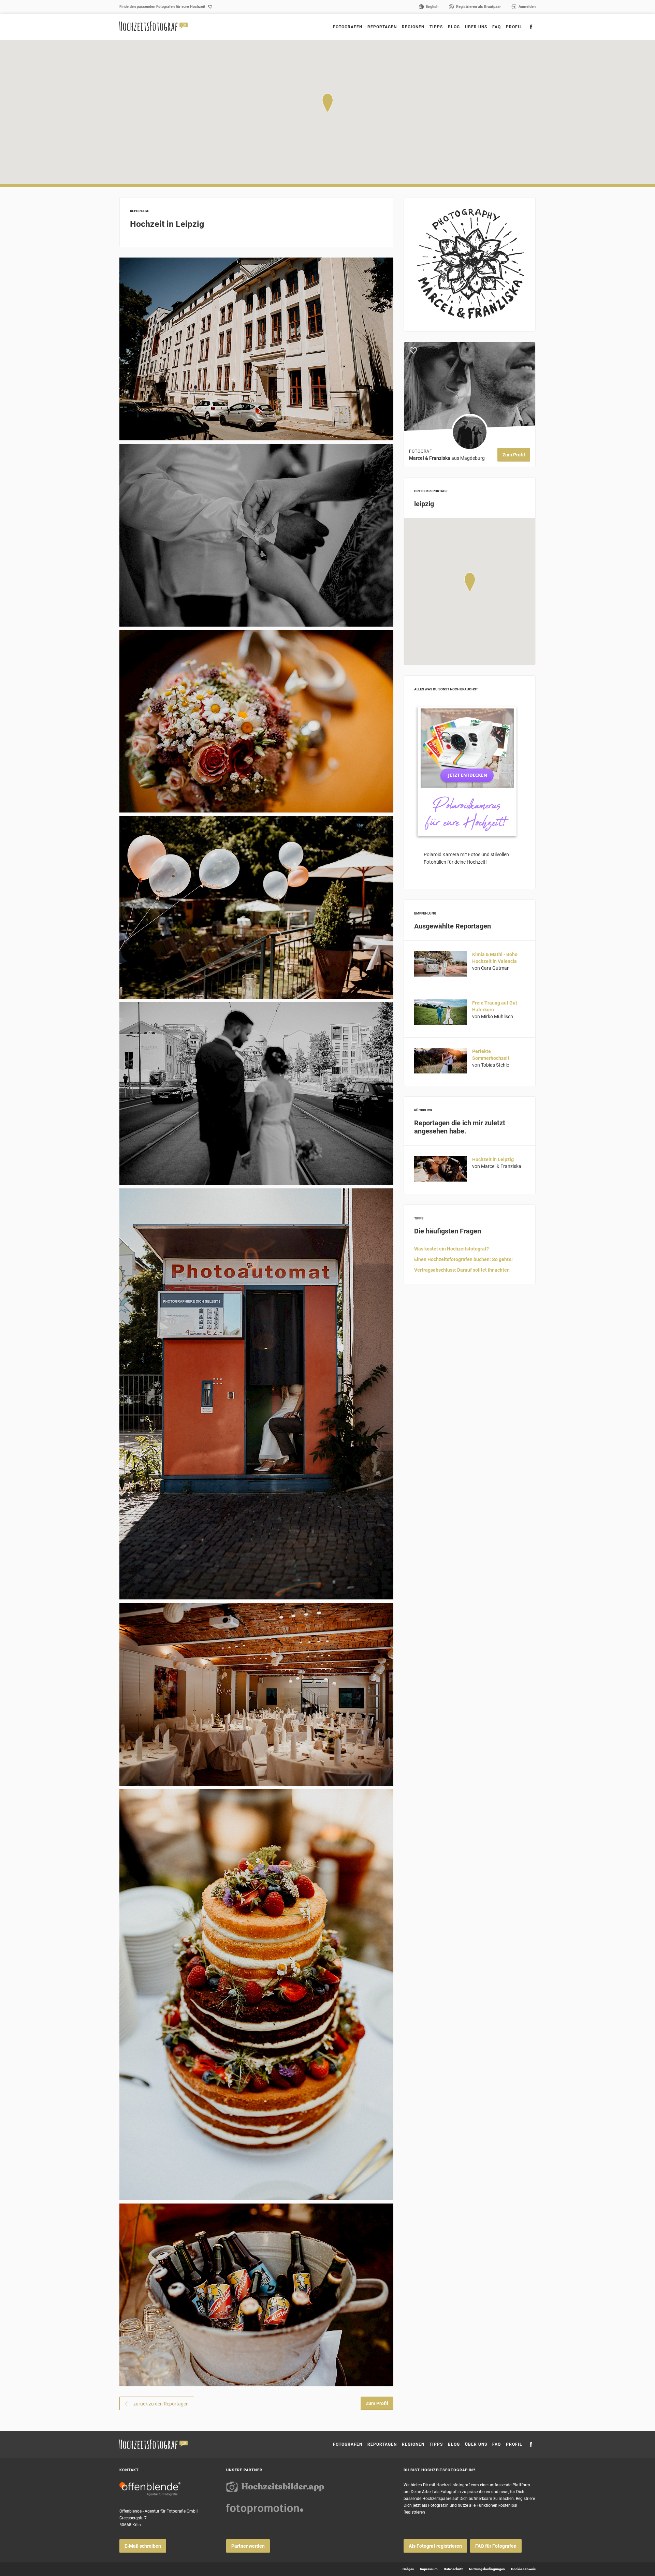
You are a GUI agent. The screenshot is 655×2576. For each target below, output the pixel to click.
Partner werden (248, 2546)
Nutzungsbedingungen (487, 2569)
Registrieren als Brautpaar (478, 7)
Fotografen (348, 27)
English (432, 7)
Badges (408, 2569)
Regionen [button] (413, 27)
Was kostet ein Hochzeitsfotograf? (452, 1249)
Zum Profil (377, 2403)
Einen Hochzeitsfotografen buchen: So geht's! (463, 1259)
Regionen (413, 2444)
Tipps (436, 27)
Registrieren (414, 2512)
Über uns (476, 27)
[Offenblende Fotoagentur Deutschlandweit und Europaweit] (150, 2489)
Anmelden (527, 7)
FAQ (497, 27)
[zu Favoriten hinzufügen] (413, 351)
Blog (454, 27)
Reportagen (382, 27)
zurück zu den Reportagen (161, 2404)
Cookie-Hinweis (523, 2569)
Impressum (429, 2569)
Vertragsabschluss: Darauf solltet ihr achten (462, 1270)
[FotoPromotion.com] (265, 2509)
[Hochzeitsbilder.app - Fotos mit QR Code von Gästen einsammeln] (275, 2487)
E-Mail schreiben (143, 2546)
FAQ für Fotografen (496, 2546)
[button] (327, 103)
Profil (514, 27)
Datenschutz (453, 2569)
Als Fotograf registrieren (435, 2546)
